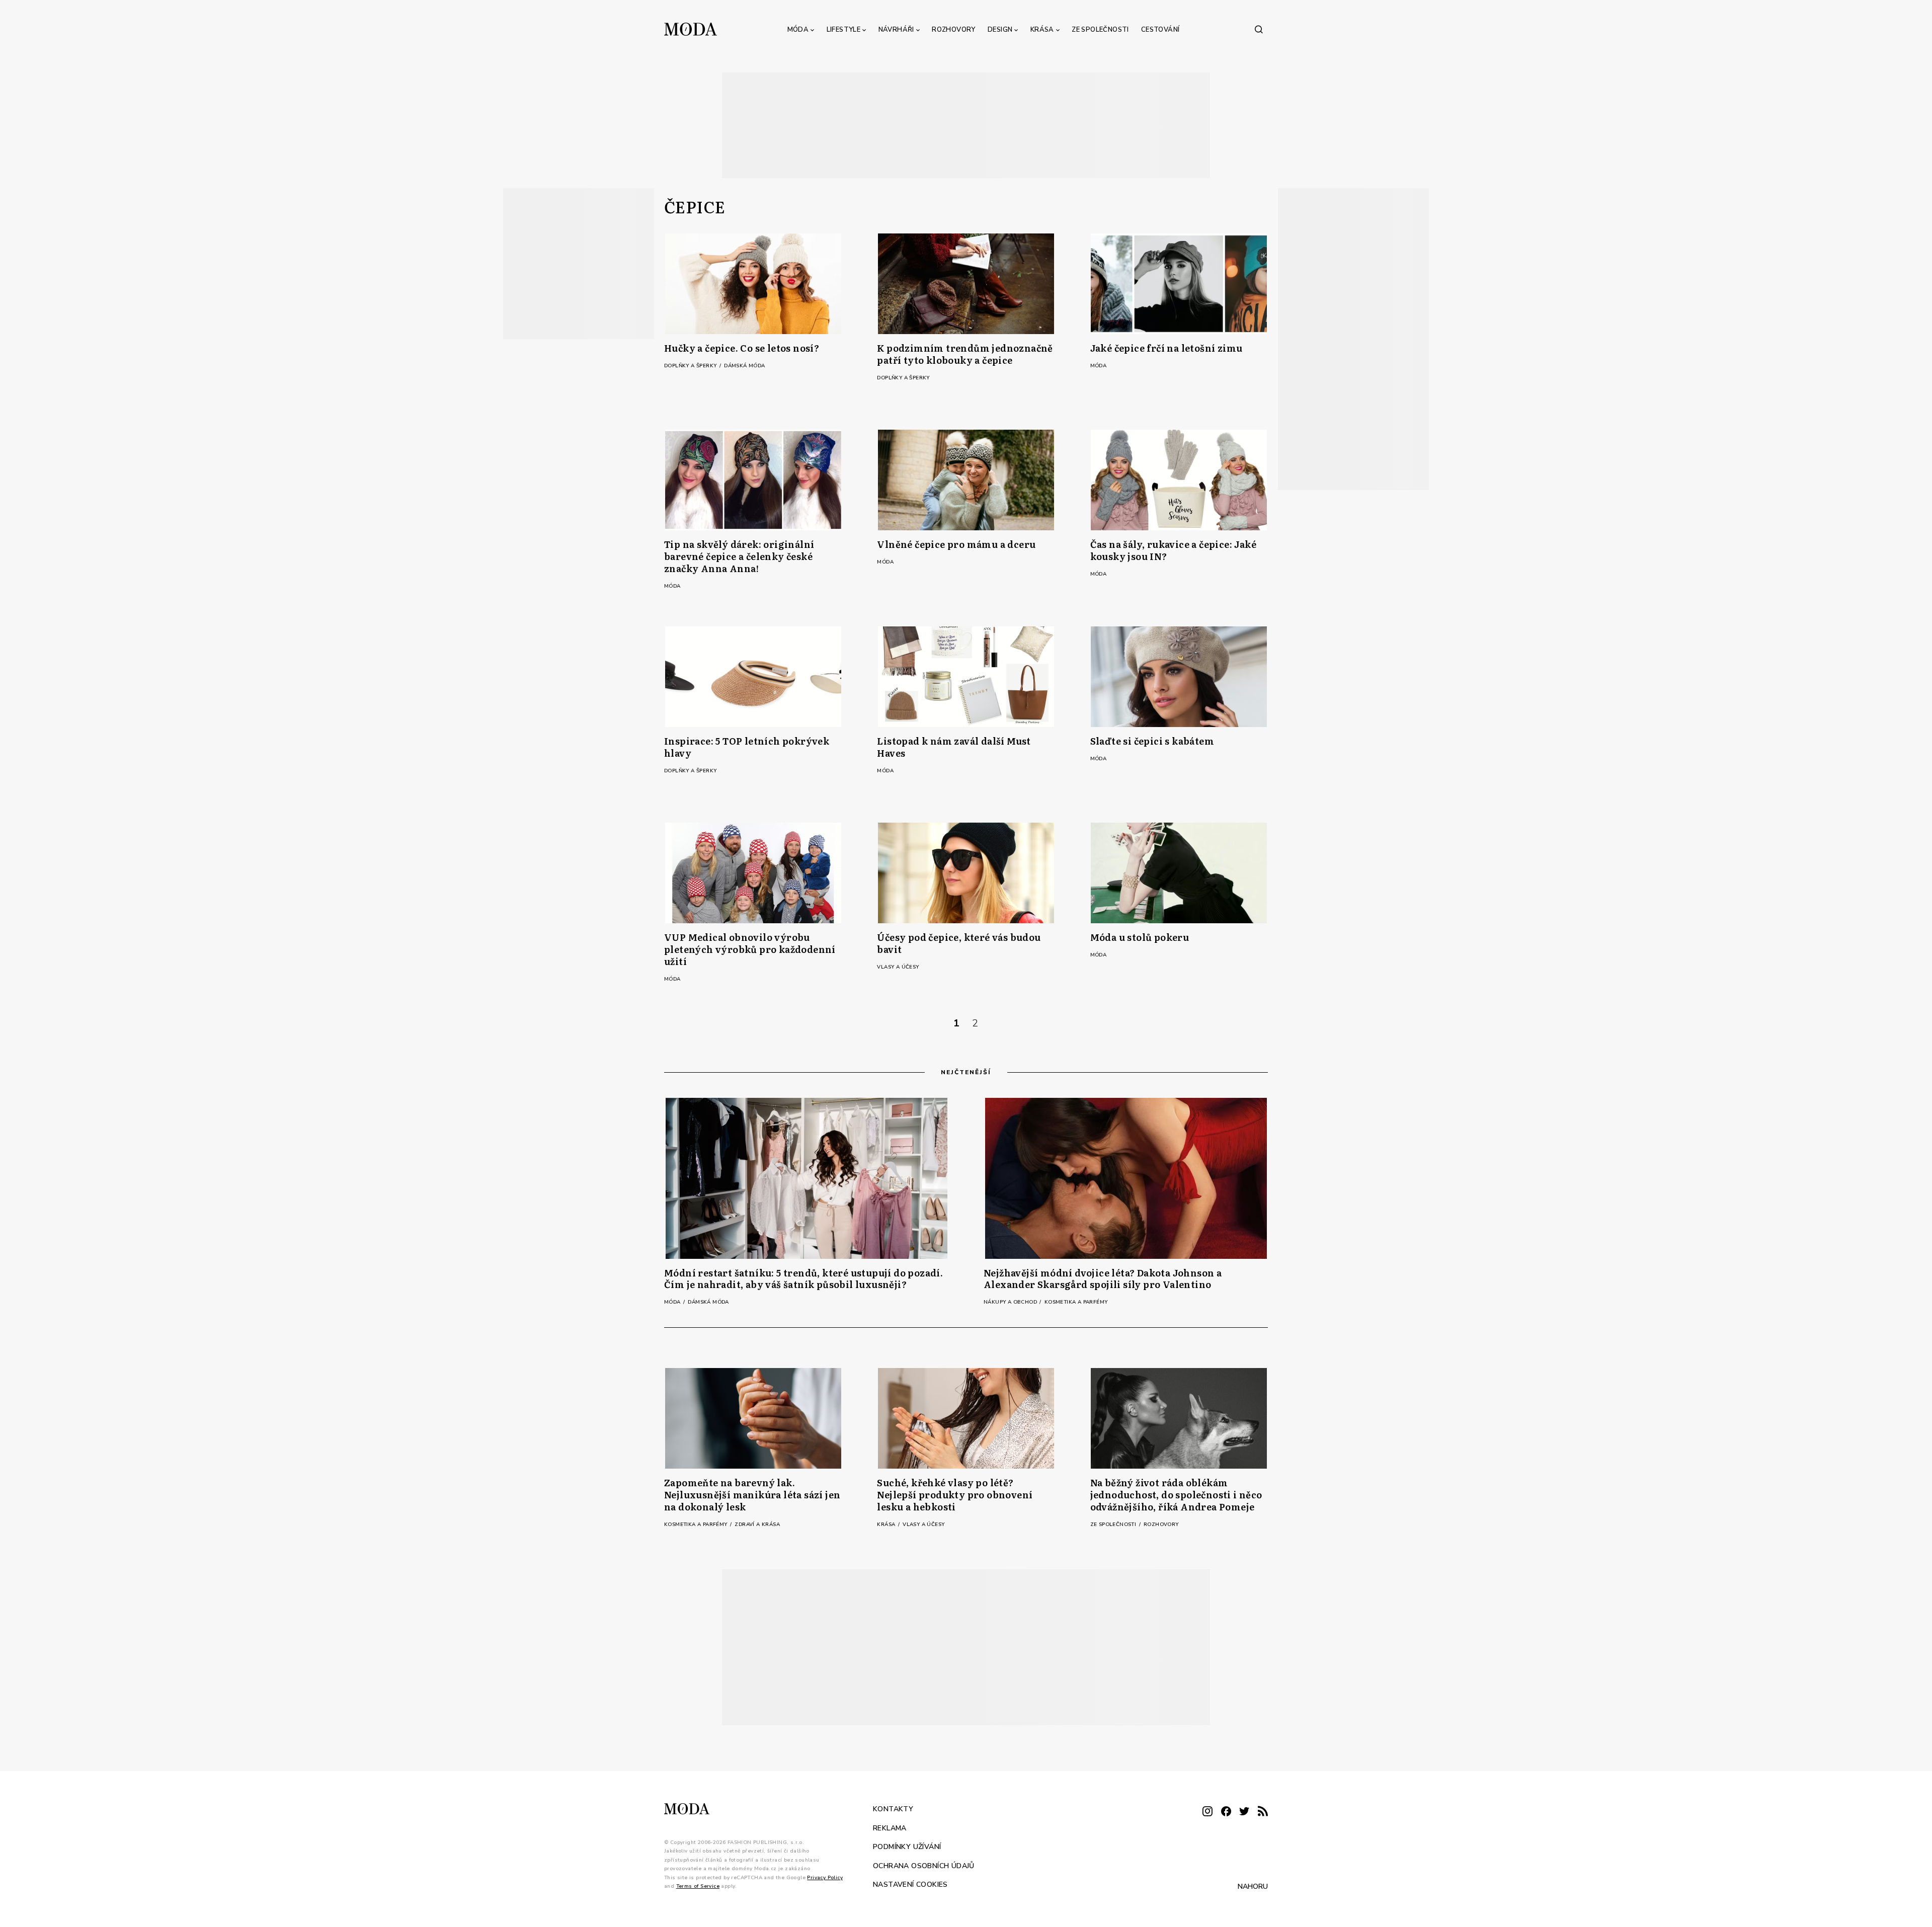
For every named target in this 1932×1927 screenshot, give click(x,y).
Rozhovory (954, 30)
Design (1000, 30)
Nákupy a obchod (1011, 1302)
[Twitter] (1244, 1812)
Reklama (890, 1828)
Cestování (1160, 30)
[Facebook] (1226, 1812)
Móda (798, 30)
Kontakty (893, 1809)
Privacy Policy (825, 1877)
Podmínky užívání (907, 1847)
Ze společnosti (1100, 30)
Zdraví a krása (757, 1524)
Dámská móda (744, 366)
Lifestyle (844, 30)
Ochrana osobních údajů (924, 1865)
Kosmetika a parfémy (1076, 1302)
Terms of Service (698, 1886)
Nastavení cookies (910, 1884)
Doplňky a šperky (691, 366)
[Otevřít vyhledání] (1259, 29)
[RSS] (1263, 1812)
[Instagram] (1207, 1812)
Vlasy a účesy (898, 967)
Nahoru (1253, 1886)
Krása (1042, 30)
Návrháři (896, 30)
